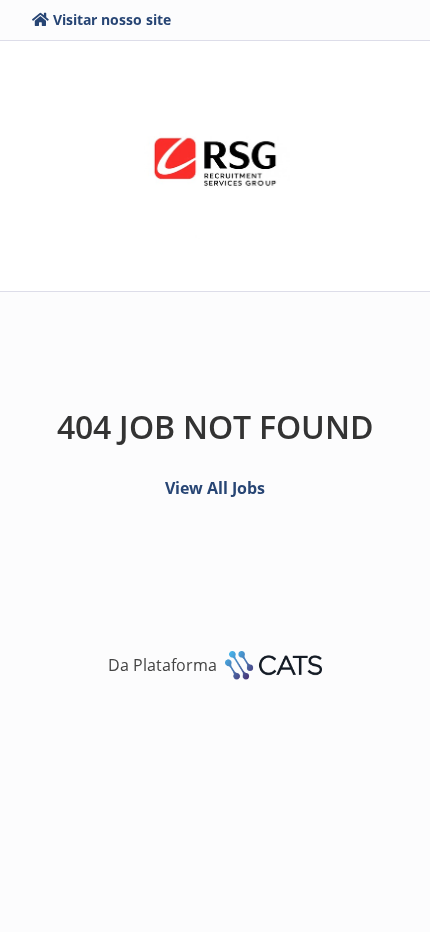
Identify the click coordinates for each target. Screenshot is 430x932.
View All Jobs (215, 488)
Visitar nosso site (112, 19)
